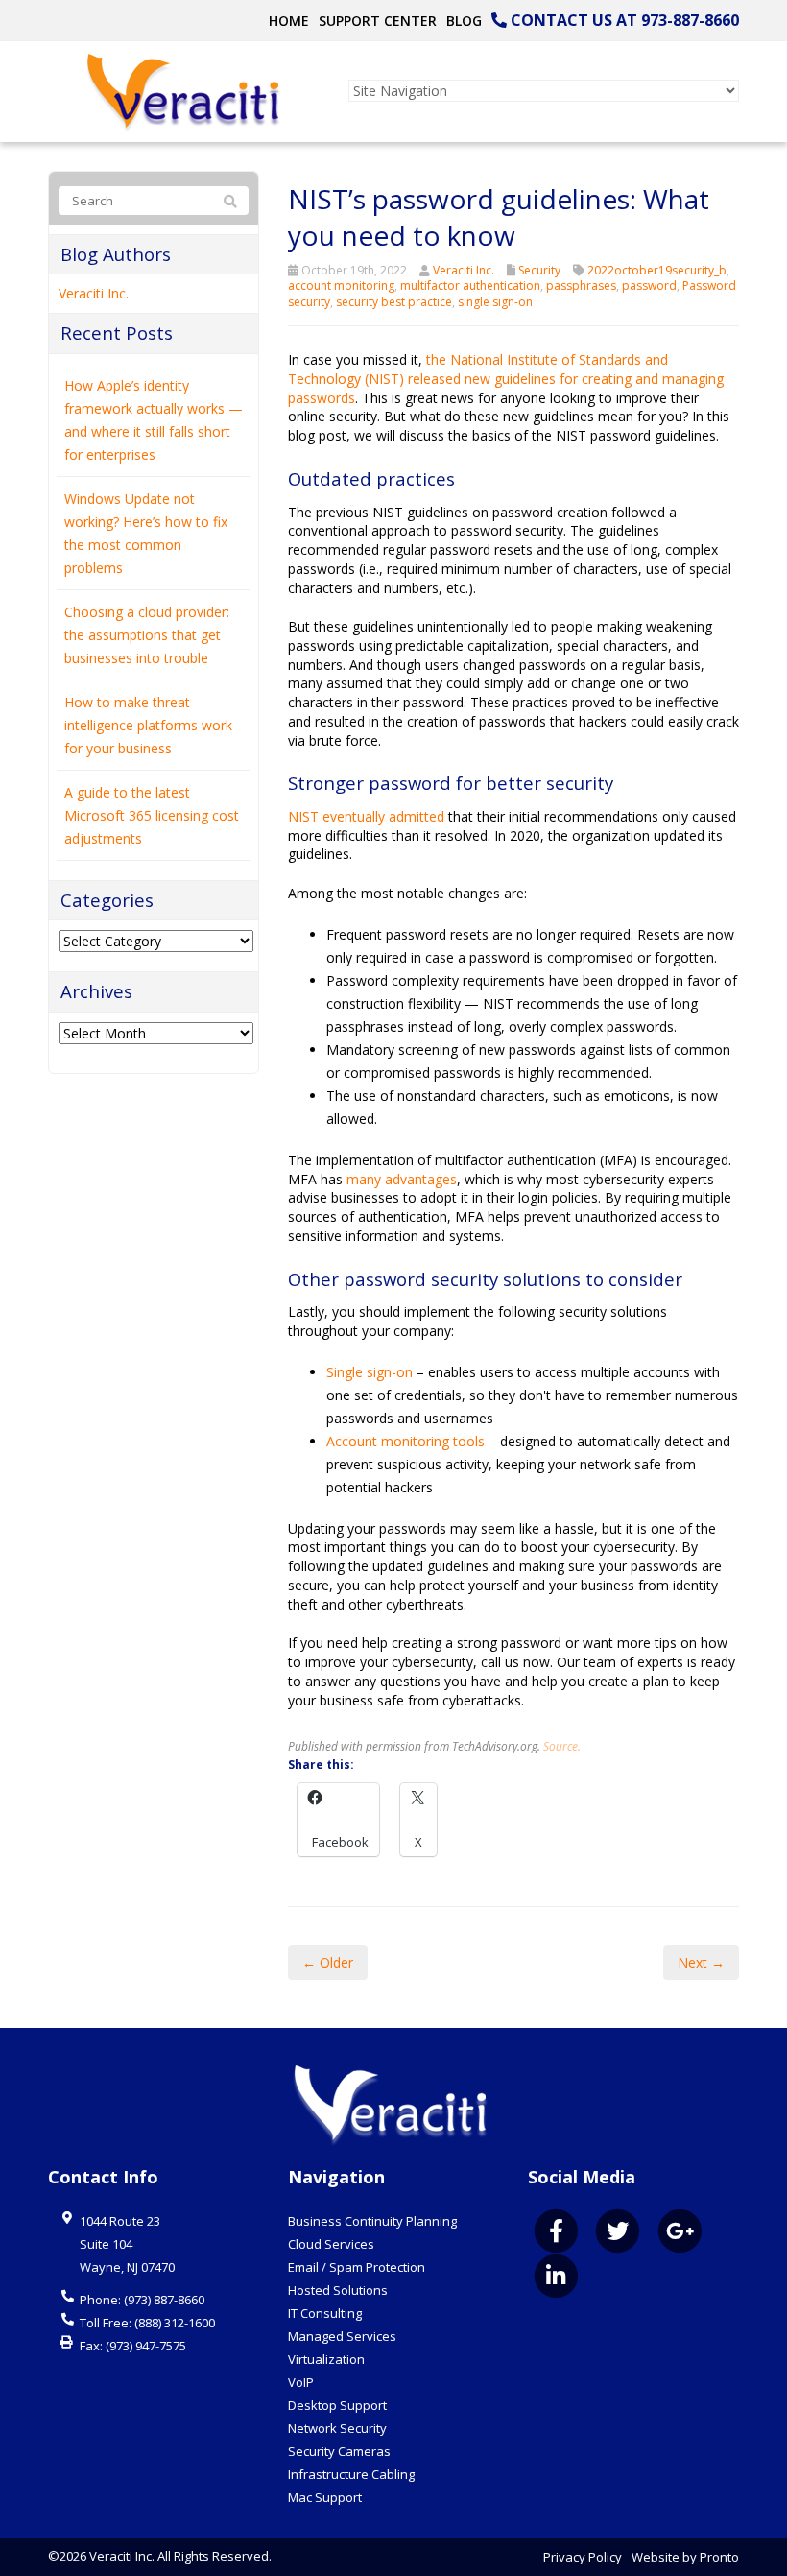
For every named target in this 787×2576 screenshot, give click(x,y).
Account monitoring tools (405, 1441)
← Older (328, 1962)
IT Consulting (325, 2313)
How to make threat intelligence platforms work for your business (148, 725)
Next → (701, 1962)
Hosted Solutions (338, 2290)
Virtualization (326, 2359)
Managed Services (342, 2336)
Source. (562, 1746)
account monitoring (341, 286)
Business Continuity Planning (372, 2221)
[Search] (230, 202)
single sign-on (495, 302)
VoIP (301, 2382)
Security (539, 270)
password (649, 286)
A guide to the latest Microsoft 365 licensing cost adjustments (152, 815)
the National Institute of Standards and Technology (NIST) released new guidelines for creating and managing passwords (506, 378)
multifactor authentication (470, 286)
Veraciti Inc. (464, 270)
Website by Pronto (685, 2557)
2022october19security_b (657, 270)
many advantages (402, 1179)
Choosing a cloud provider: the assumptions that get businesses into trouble (147, 635)
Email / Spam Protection (357, 2267)
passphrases (581, 286)
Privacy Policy (583, 2557)
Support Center (378, 21)
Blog (464, 21)
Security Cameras (339, 2451)
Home (289, 21)
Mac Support (325, 2497)
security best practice (394, 302)
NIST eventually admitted (366, 816)
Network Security (337, 2428)
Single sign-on (370, 1372)
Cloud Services (331, 2244)
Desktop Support (337, 2405)
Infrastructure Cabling (351, 2474)
